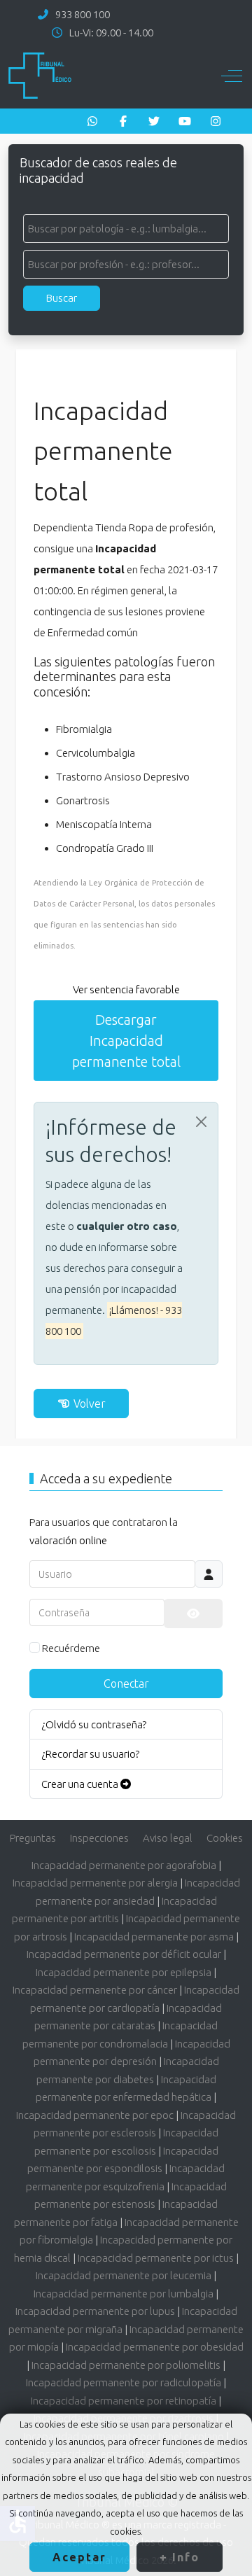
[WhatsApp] (92, 121)
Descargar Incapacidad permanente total (126, 1041)
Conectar (126, 1683)
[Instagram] (216, 121)
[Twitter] (154, 121)
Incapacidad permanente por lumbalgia (124, 2294)
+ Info (180, 2557)
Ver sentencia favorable (126, 989)
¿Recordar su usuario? (90, 1754)
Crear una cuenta (81, 1784)
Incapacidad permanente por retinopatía (124, 2401)
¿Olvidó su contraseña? (94, 1724)
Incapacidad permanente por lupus (95, 2311)
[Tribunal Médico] (40, 76)
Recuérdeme (71, 1648)
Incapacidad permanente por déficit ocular (124, 1954)
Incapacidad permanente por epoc (95, 2115)
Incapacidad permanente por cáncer (95, 1990)
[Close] (201, 1122)
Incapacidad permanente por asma (154, 1937)
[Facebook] (123, 121)
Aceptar (79, 2557)
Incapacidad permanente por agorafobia (124, 1865)
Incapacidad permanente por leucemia (124, 2275)
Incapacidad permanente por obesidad (155, 2347)
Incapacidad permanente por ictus (156, 2258)
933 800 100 (83, 14)
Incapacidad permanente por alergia (95, 1883)
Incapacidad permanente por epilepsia (124, 1972)
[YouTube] (185, 121)
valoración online (68, 1540)
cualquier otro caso (127, 1226)
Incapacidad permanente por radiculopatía (124, 2382)
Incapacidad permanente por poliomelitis (126, 2365)
